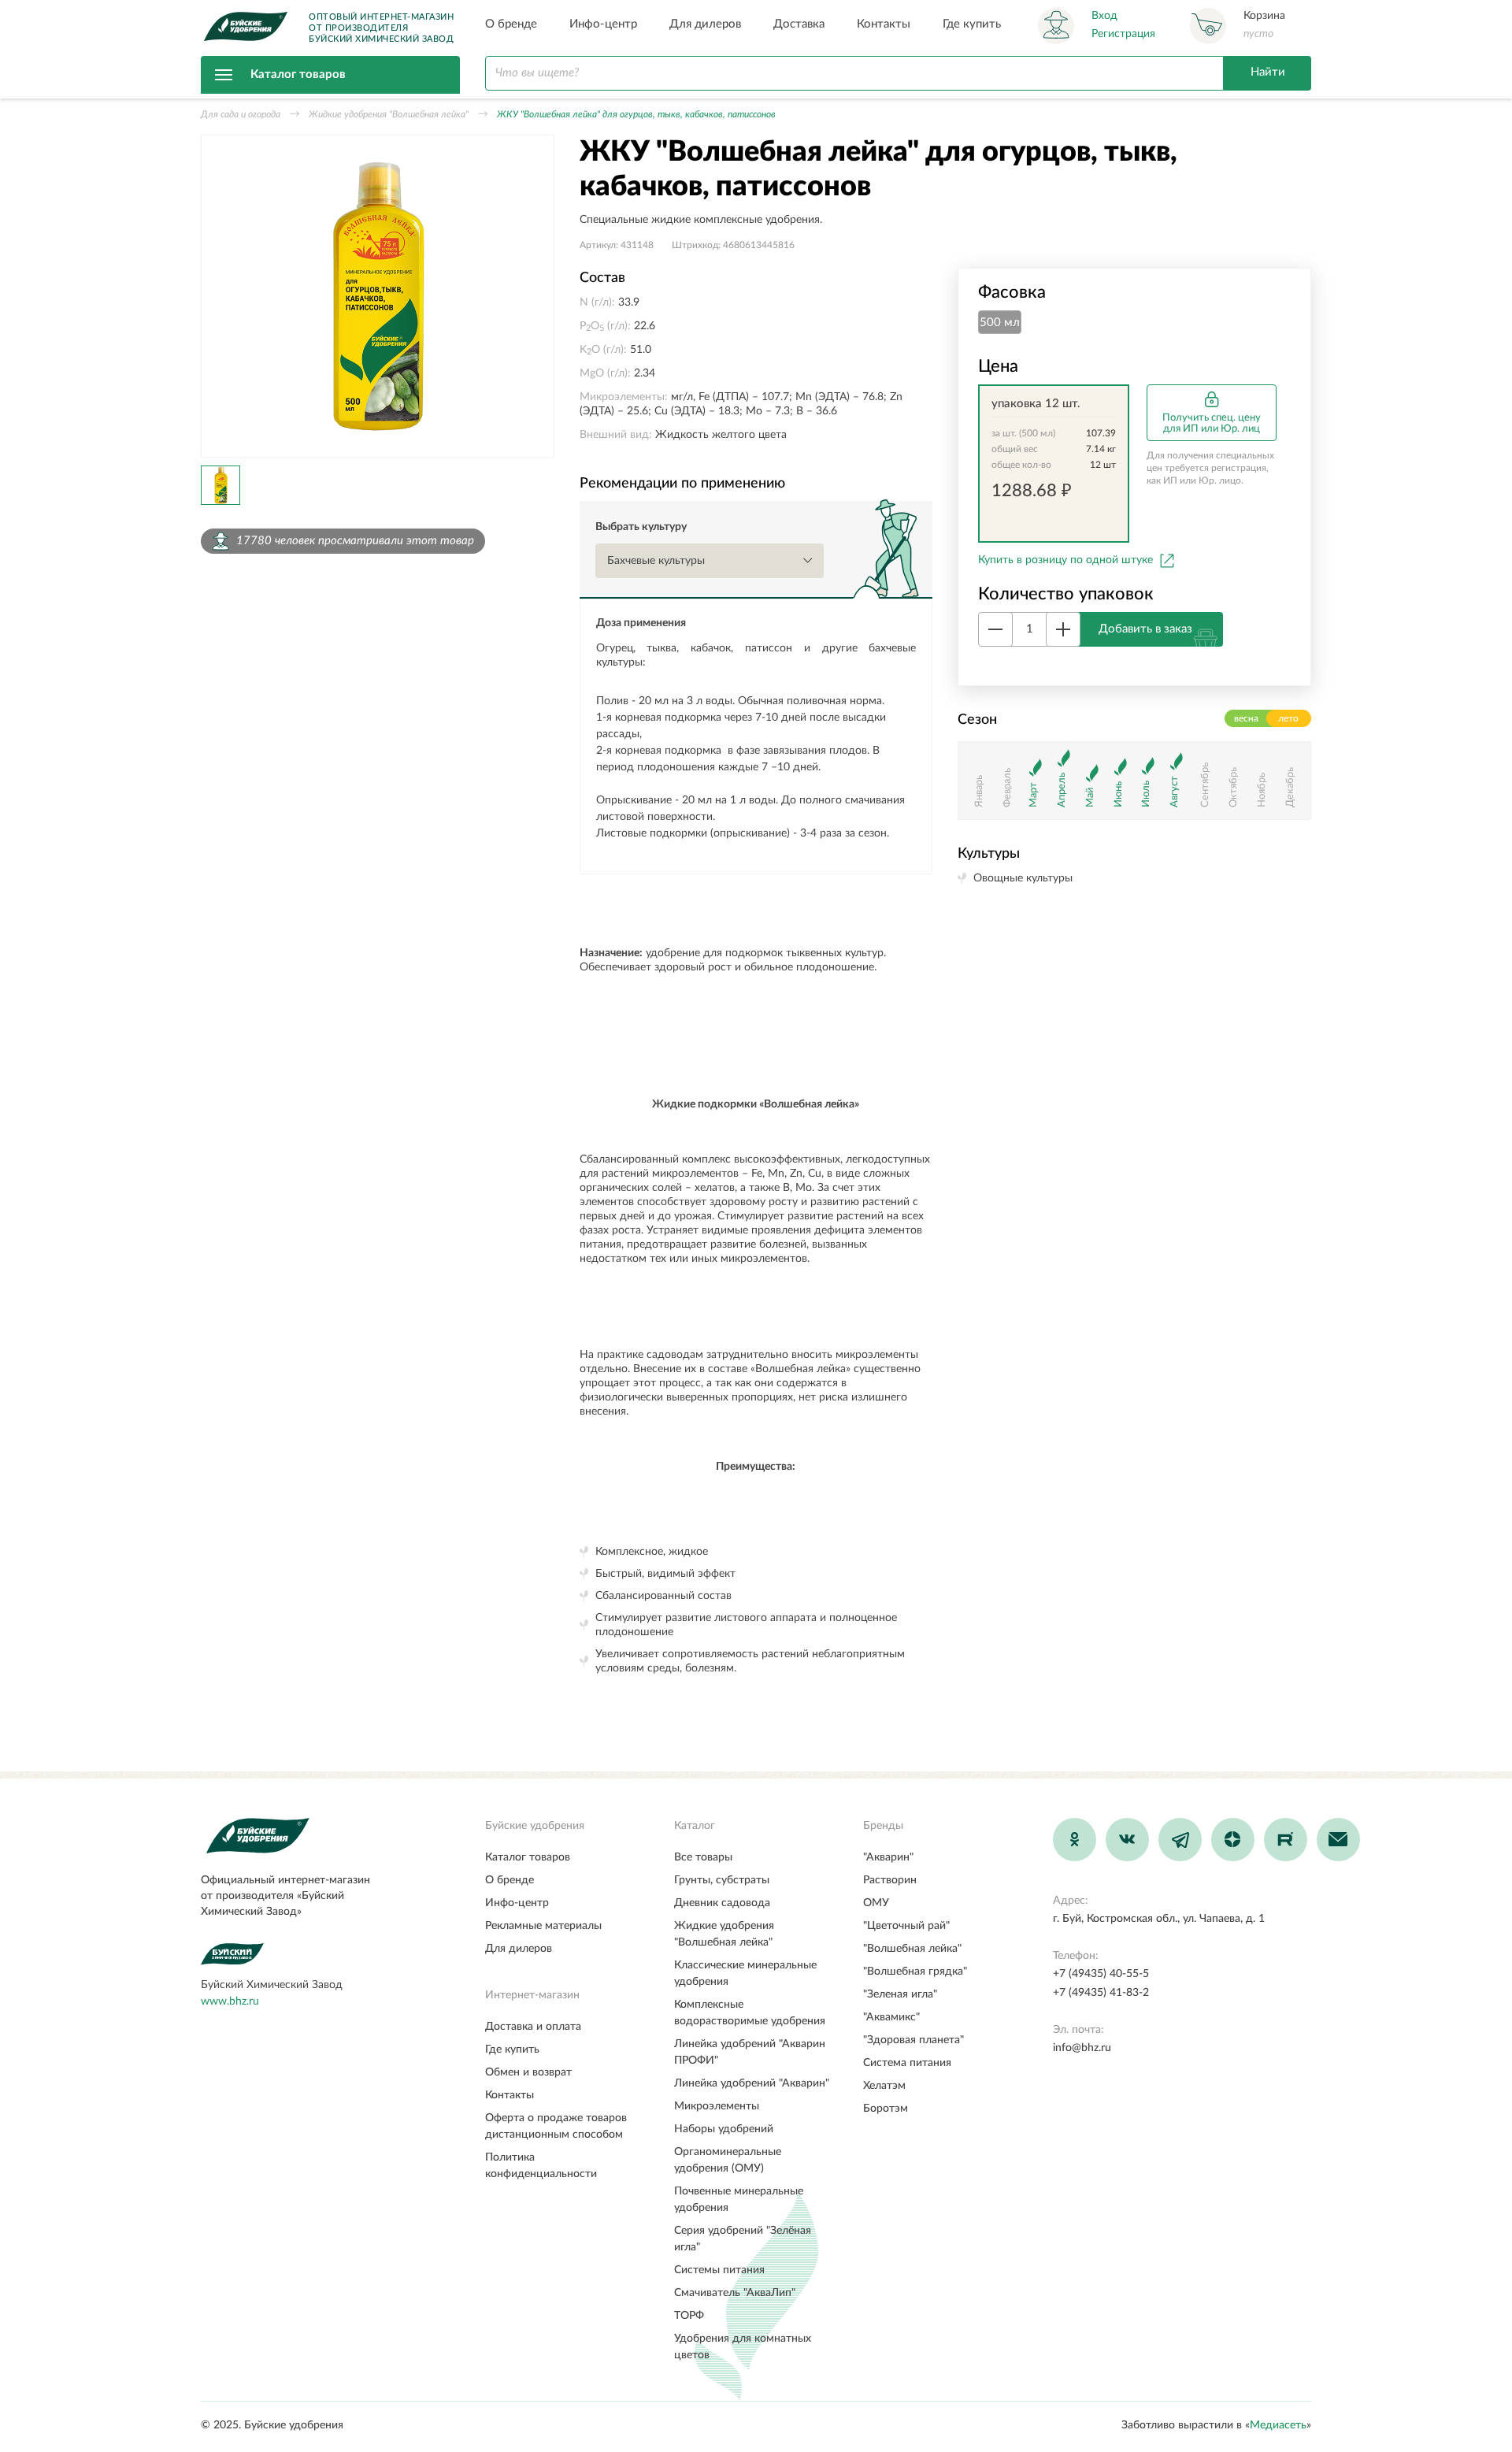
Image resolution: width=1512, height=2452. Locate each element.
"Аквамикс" (891, 2017)
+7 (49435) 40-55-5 (1101, 1974)
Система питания (907, 2063)
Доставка (799, 24)
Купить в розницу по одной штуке (1065, 560)
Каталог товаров (298, 74)
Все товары (703, 1857)
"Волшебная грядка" (915, 1972)
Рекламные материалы (543, 1926)
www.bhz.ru (230, 2001)
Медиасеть (1278, 2425)
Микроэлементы (717, 2106)
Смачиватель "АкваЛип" (735, 2293)
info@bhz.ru (1082, 2048)
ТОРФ (689, 2316)
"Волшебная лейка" (912, 1949)
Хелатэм (884, 2086)
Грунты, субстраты (722, 1880)
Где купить (972, 24)
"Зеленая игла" (900, 1994)
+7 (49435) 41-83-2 (1101, 1993)
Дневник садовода (722, 1903)
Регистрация (1123, 34)
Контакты (884, 24)
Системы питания (719, 2270)
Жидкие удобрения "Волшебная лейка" (389, 114)
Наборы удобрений (724, 2129)
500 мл (1000, 323)
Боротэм (886, 2109)
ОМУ (876, 1903)
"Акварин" (888, 1857)
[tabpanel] (378, 296)
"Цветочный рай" (906, 1926)
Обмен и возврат (528, 2072)
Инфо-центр (603, 24)
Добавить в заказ (1145, 628)
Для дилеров (705, 24)
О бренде (511, 24)
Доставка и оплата (533, 2027)
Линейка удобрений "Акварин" (752, 2083)
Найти (1268, 72)
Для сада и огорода (241, 114)
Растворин (890, 1880)
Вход (1104, 16)
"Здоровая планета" (913, 2040)
